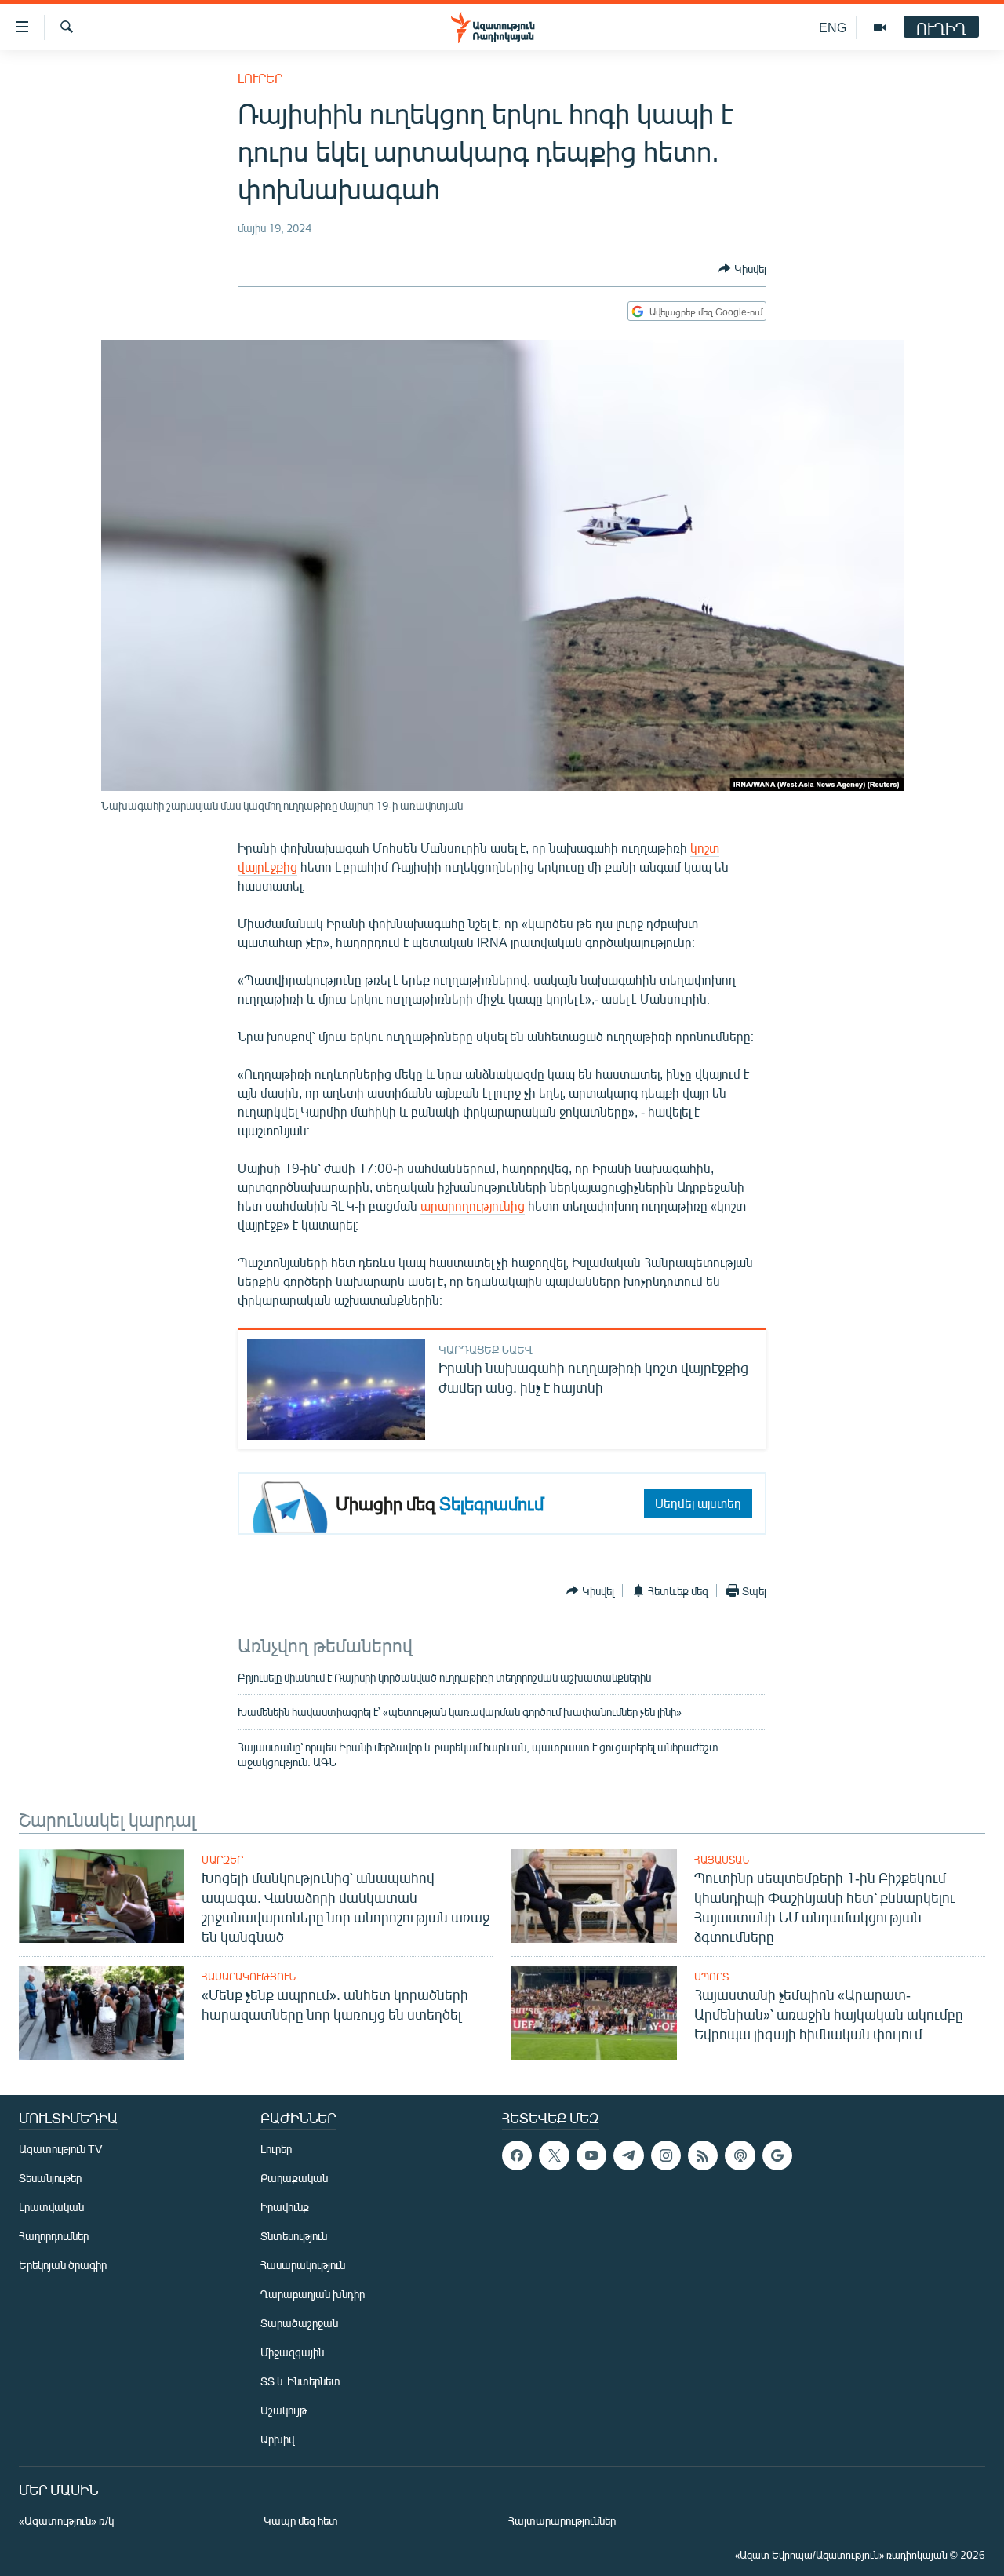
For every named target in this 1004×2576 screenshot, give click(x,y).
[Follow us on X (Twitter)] (554, 2155)
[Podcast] (740, 2155)
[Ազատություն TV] (880, 27)
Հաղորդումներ (54, 2236)
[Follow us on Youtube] (591, 2155)
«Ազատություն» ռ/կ (66, 2521)
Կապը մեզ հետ (301, 2521)
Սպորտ (711, 1977)
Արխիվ (277, 2439)
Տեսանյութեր (50, 2178)
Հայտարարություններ (562, 2521)
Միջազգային (292, 2352)
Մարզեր (222, 1860)
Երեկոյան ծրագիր (63, 2265)
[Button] (742, 268)
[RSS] (703, 2155)
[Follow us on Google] (777, 2155)
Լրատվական (51, 2207)
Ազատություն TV (60, 2149)
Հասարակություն (249, 1977)
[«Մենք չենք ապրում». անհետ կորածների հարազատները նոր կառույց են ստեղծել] (102, 2013)
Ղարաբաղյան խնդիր (313, 2294)
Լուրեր (260, 78)
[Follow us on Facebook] (517, 2155)
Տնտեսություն (294, 2236)
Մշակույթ (284, 2410)
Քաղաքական (294, 2178)
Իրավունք (285, 2207)
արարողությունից (473, 1206)
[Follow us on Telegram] (628, 2155)
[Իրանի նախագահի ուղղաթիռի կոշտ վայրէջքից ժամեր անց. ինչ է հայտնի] (336, 1390)
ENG (833, 27)
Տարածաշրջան (299, 2323)
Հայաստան (722, 1860)
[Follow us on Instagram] (666, 2155)
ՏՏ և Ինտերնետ (300, 2381)
